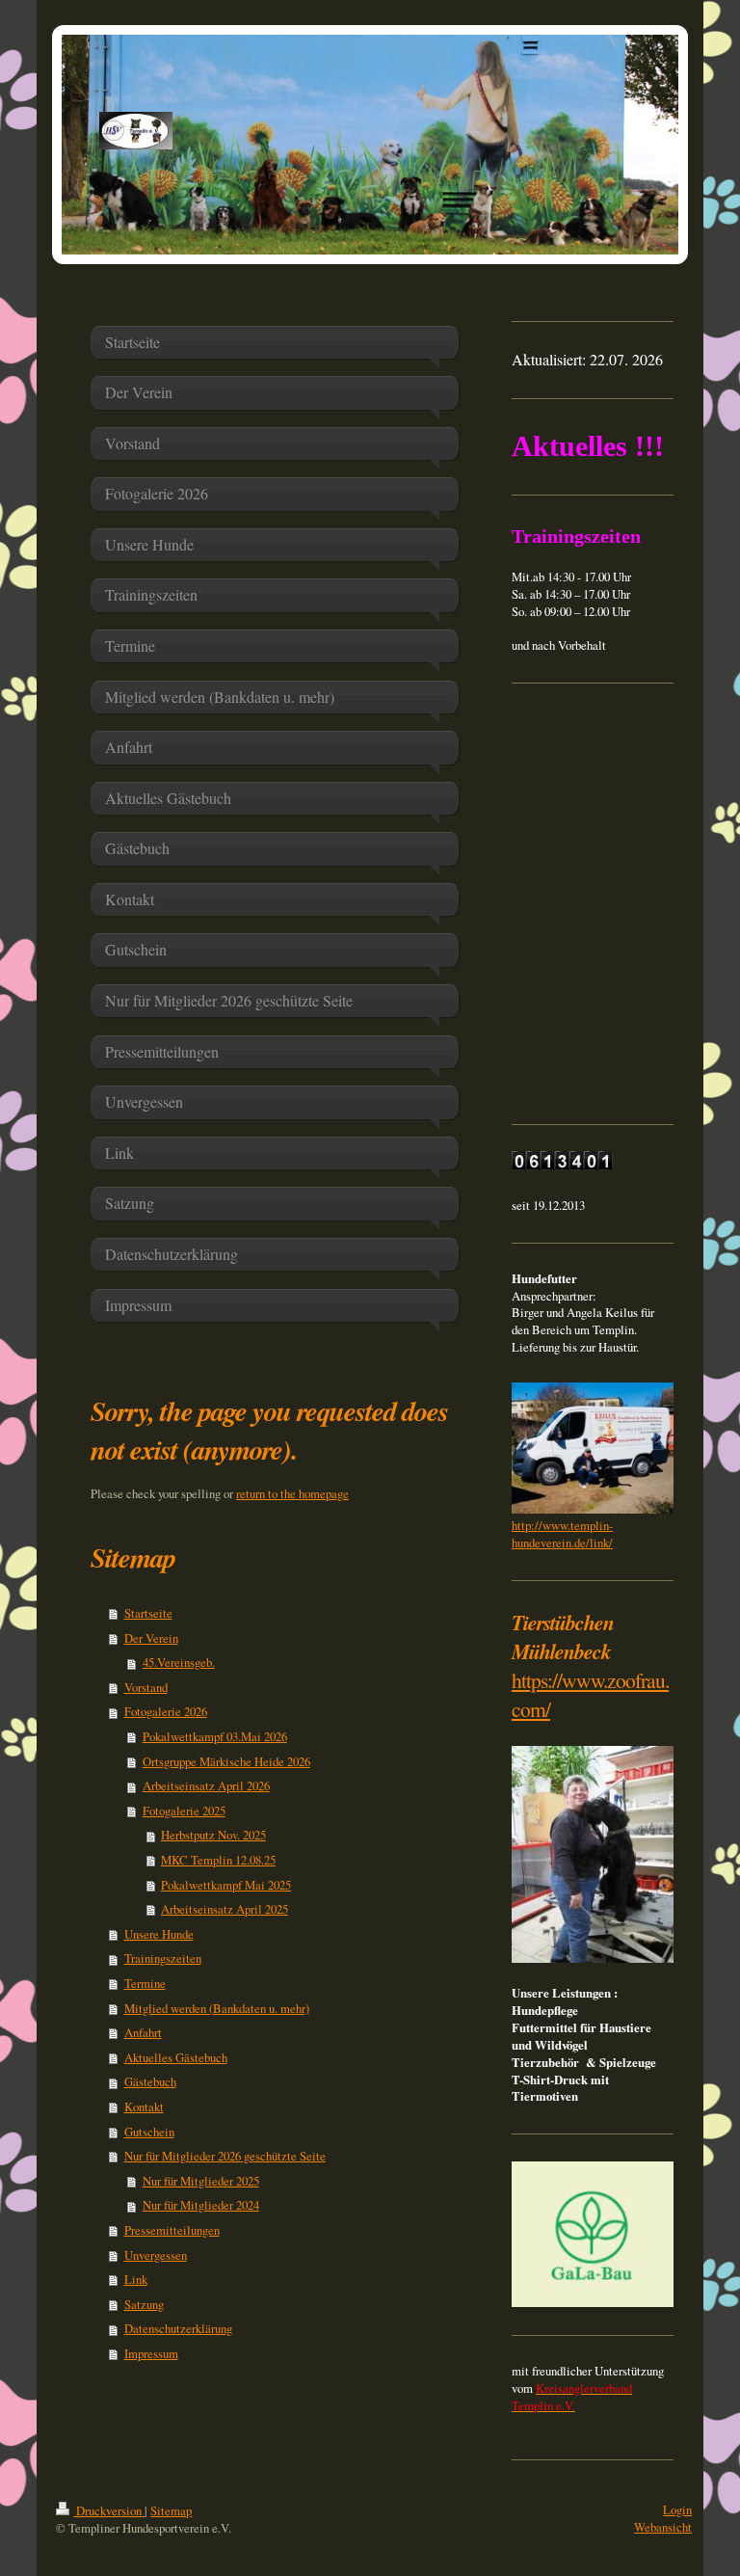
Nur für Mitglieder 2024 (201, 2205)
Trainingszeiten (163, 1958)
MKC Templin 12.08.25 (218, 1860)
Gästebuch (150, 2081)
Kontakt (144, 2106)
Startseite (148, 1613)
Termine (145, 1983)
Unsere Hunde (159, 1934)
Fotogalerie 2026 (166, 1711)
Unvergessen (156, 2255)
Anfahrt (143, 2032)
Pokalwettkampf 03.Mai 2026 (215, 1736)
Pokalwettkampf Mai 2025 (226, 1885)
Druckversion (109, 2510)
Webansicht (663, 2527)
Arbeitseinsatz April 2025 (225, 1909)
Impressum (151, 2353)
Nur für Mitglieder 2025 (201, 2181)
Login (677, 2509)
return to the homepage (292, 1493)
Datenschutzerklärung (178, 2328)
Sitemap (171, 2510)
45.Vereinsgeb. (179, 1662)
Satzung (144, 2304)
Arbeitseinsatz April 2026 (206, 1785)
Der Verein (151, 1638)
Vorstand (146, 1687)
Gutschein (149, 2132)
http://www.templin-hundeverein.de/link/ (562, 1534)
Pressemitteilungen (172, 2230)
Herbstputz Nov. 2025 (213, 1835)
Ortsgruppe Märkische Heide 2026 (226, 1761)
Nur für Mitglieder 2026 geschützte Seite (225, 2156)
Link (136, 2279)
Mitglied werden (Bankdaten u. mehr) (217, 2008)
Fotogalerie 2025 (184, 1811)
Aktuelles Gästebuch (176, 2057)
